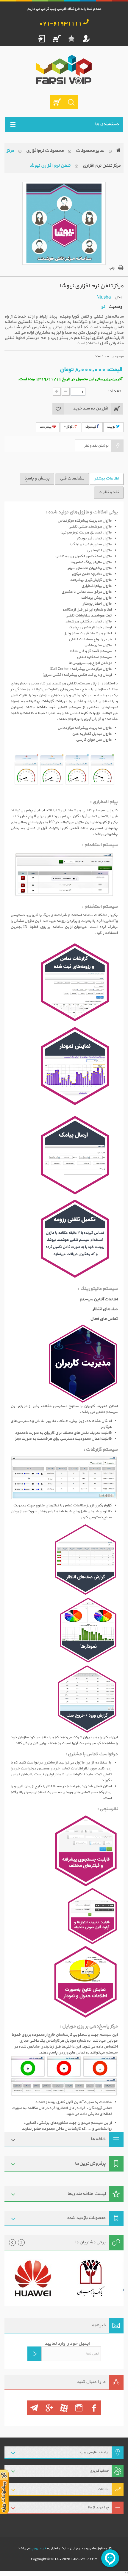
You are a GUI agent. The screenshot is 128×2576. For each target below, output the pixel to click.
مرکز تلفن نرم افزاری (102, 165)
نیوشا (39, 322)
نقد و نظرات (109, 492)
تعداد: (114, 391)
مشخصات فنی (72, 478)
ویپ (54, 338)
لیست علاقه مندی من (71, 39)
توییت (112, 427)
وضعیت (115, 307)
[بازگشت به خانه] (118, 151)
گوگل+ (69, 427)
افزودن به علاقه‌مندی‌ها (58, 409)
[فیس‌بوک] (94, 2408)
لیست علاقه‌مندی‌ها (86, 2194)
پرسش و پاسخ (37, 478)
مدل (118, 297)
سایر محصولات (90, 151)
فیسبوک (91, 427)
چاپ (111, 268)
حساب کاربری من (86, 39)
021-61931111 (61, 24)
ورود (42, 39)
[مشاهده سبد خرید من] (57, 102)
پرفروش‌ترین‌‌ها (90, 2164)
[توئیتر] (79, 2408)
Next (21, 2243)
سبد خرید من (57, 39)
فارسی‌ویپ (38, 2548)
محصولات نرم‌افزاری (45, 151)
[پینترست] (34, 2408)
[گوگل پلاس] (49, 2408)
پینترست (46, 427)
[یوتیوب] (64, 2408)
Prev (12, 2243)
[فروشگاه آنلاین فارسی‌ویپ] (64, 70)
